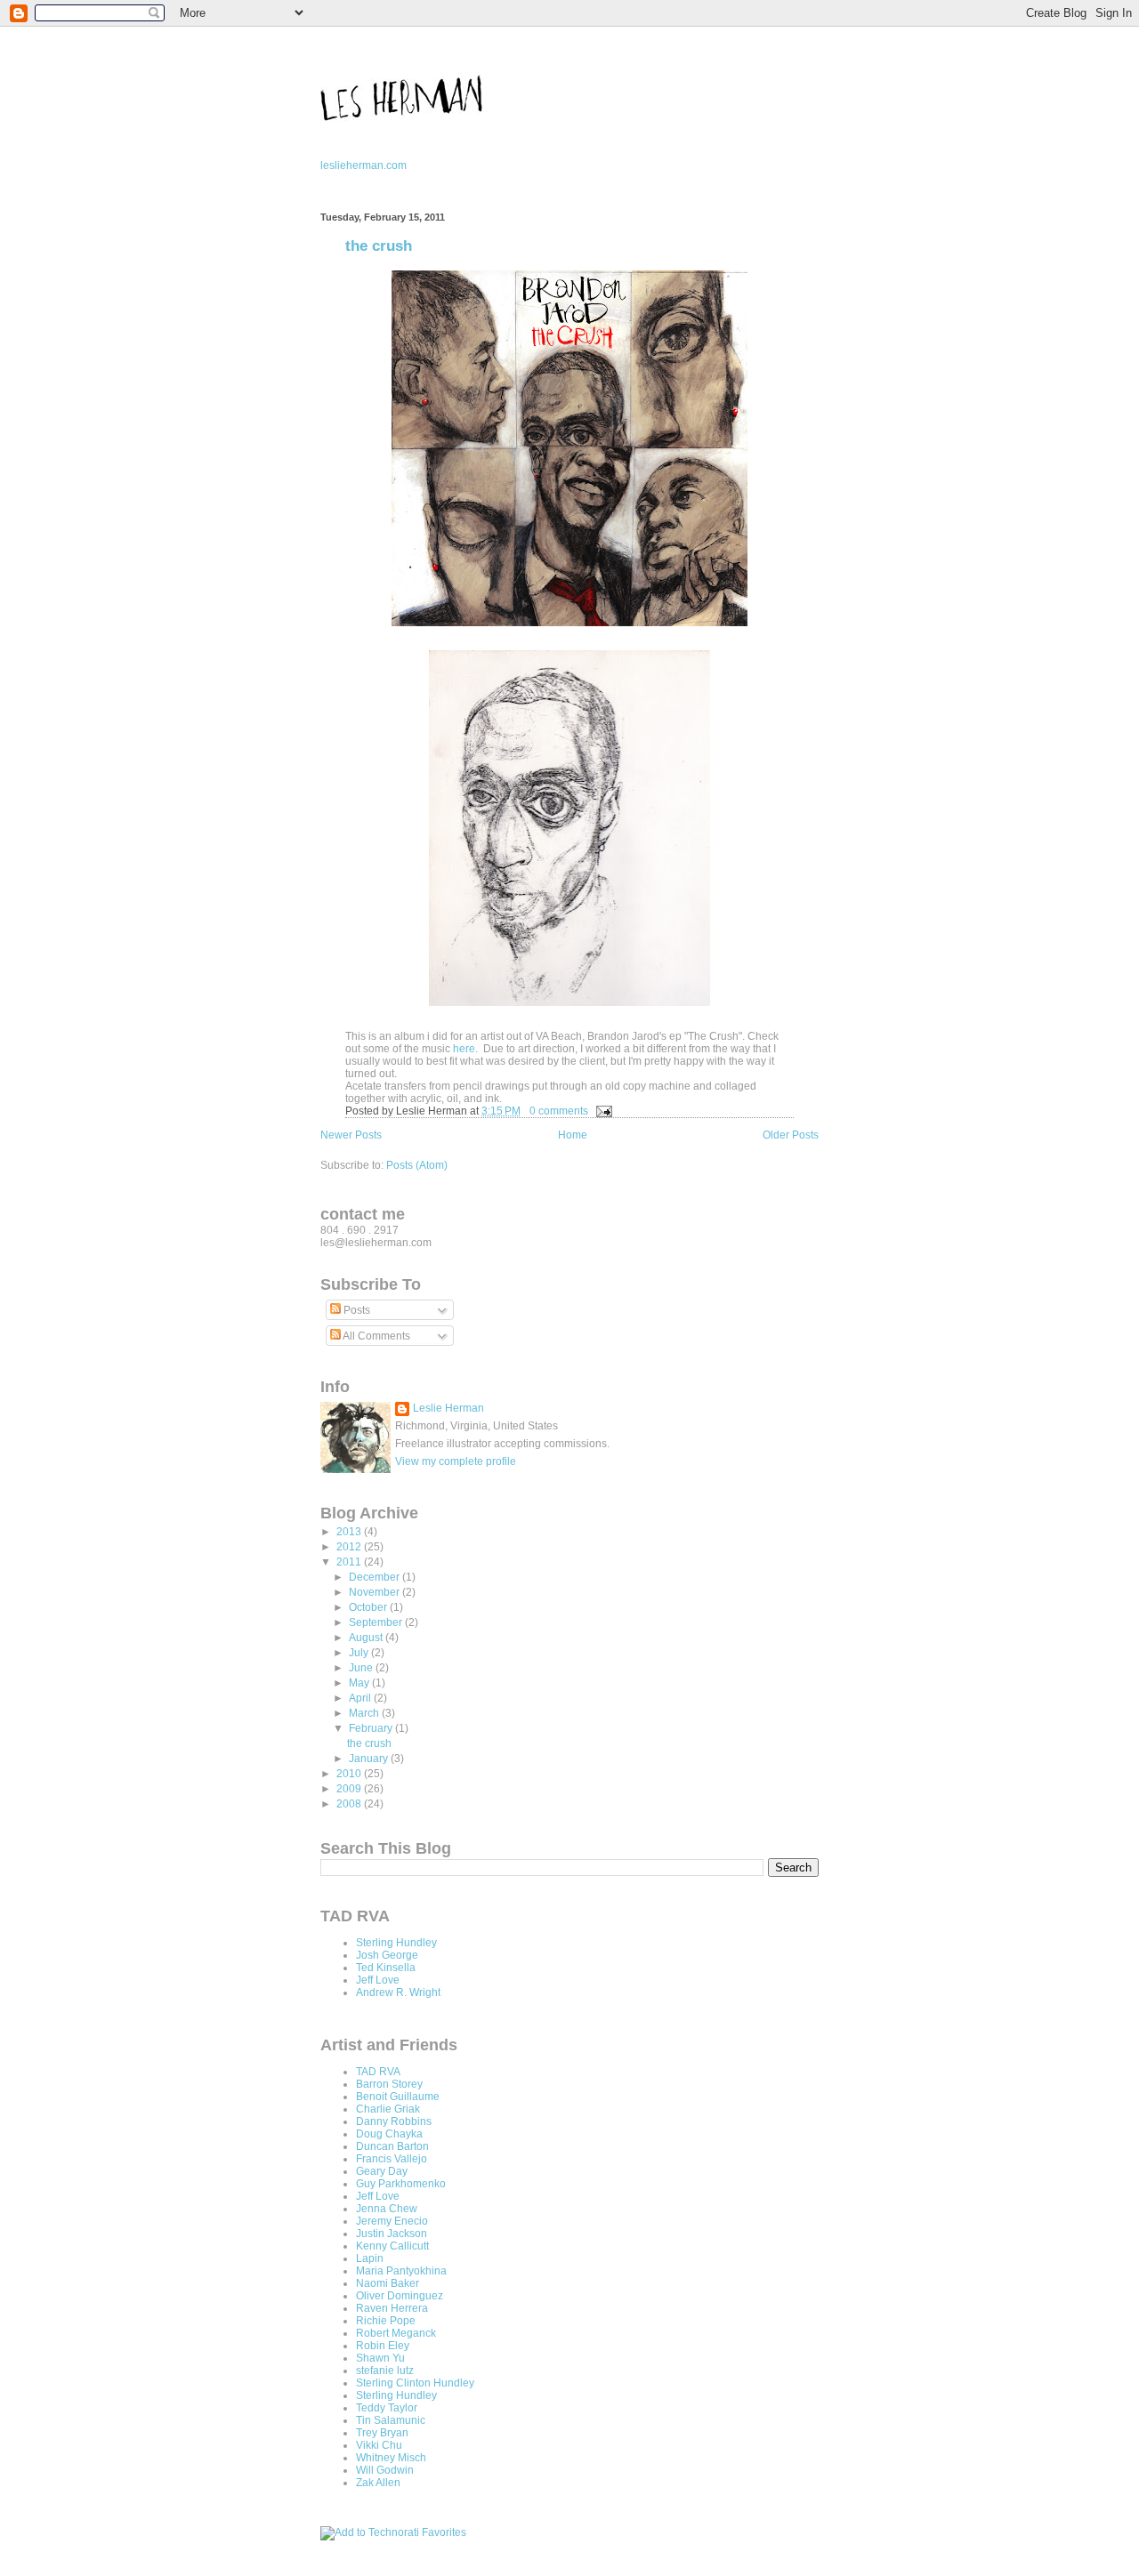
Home (573, 1135)
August (367, 1638)
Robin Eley (383, 2346)
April (361, 1698)
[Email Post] (602, 1111)
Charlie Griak (388, 2109)
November (376, 1592)
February (372, 1728)
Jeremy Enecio (392, 2221)
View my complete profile (456, 1461)
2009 (350, 1789)
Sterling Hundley (396, 1943)
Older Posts (791, 1135)
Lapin (370, 2258)
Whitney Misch (391, 2458)
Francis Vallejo (392, 2159)
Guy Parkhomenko (401, 2184)
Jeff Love (378, 1980)
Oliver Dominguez (400, 2296)
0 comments (559, 1111)
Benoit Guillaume (398, 2097)
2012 (350, 1547)
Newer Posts (351, 1135)
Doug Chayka (389, 2134)
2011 (350, 1562)
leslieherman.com (364, 165)
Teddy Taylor (387, 2408)
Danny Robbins (394, 2121)
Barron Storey (389, 2084)
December (376, 1577)
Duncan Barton (392, 2146)
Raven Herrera (392, 2308)
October (369, 1607)
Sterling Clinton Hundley (415, 2383)
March (365, 1713)
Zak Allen (378, 2483)
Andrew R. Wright (398, 1992)
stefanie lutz (385, 2371)
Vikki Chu (379, 2445)
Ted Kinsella (386, 1968)
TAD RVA (378, 2072)
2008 (350, 1804)
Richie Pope (386, 2321)
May (360, 1683)
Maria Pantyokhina (401, 2271)
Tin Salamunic (391, 2420)
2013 (350, 1532)
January (370, 1759)
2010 (350, 1774)
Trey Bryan (382, 2433)
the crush (379, 246)
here (464, 1049)
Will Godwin (385, 2470)
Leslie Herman (448, 1408)
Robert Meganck (396, 2333)
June (362, 1668)
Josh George (387, 1955)
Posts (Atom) (417, 1165)
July (360, 1653)
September (377, 1622)
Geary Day (382, 2171)
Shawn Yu (380, 2358)
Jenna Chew (387, 2209)
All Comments (376, 1336)
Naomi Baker (388, 2283)
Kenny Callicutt (392, 2246)
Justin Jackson (392, 2234)
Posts (355, 1310)
